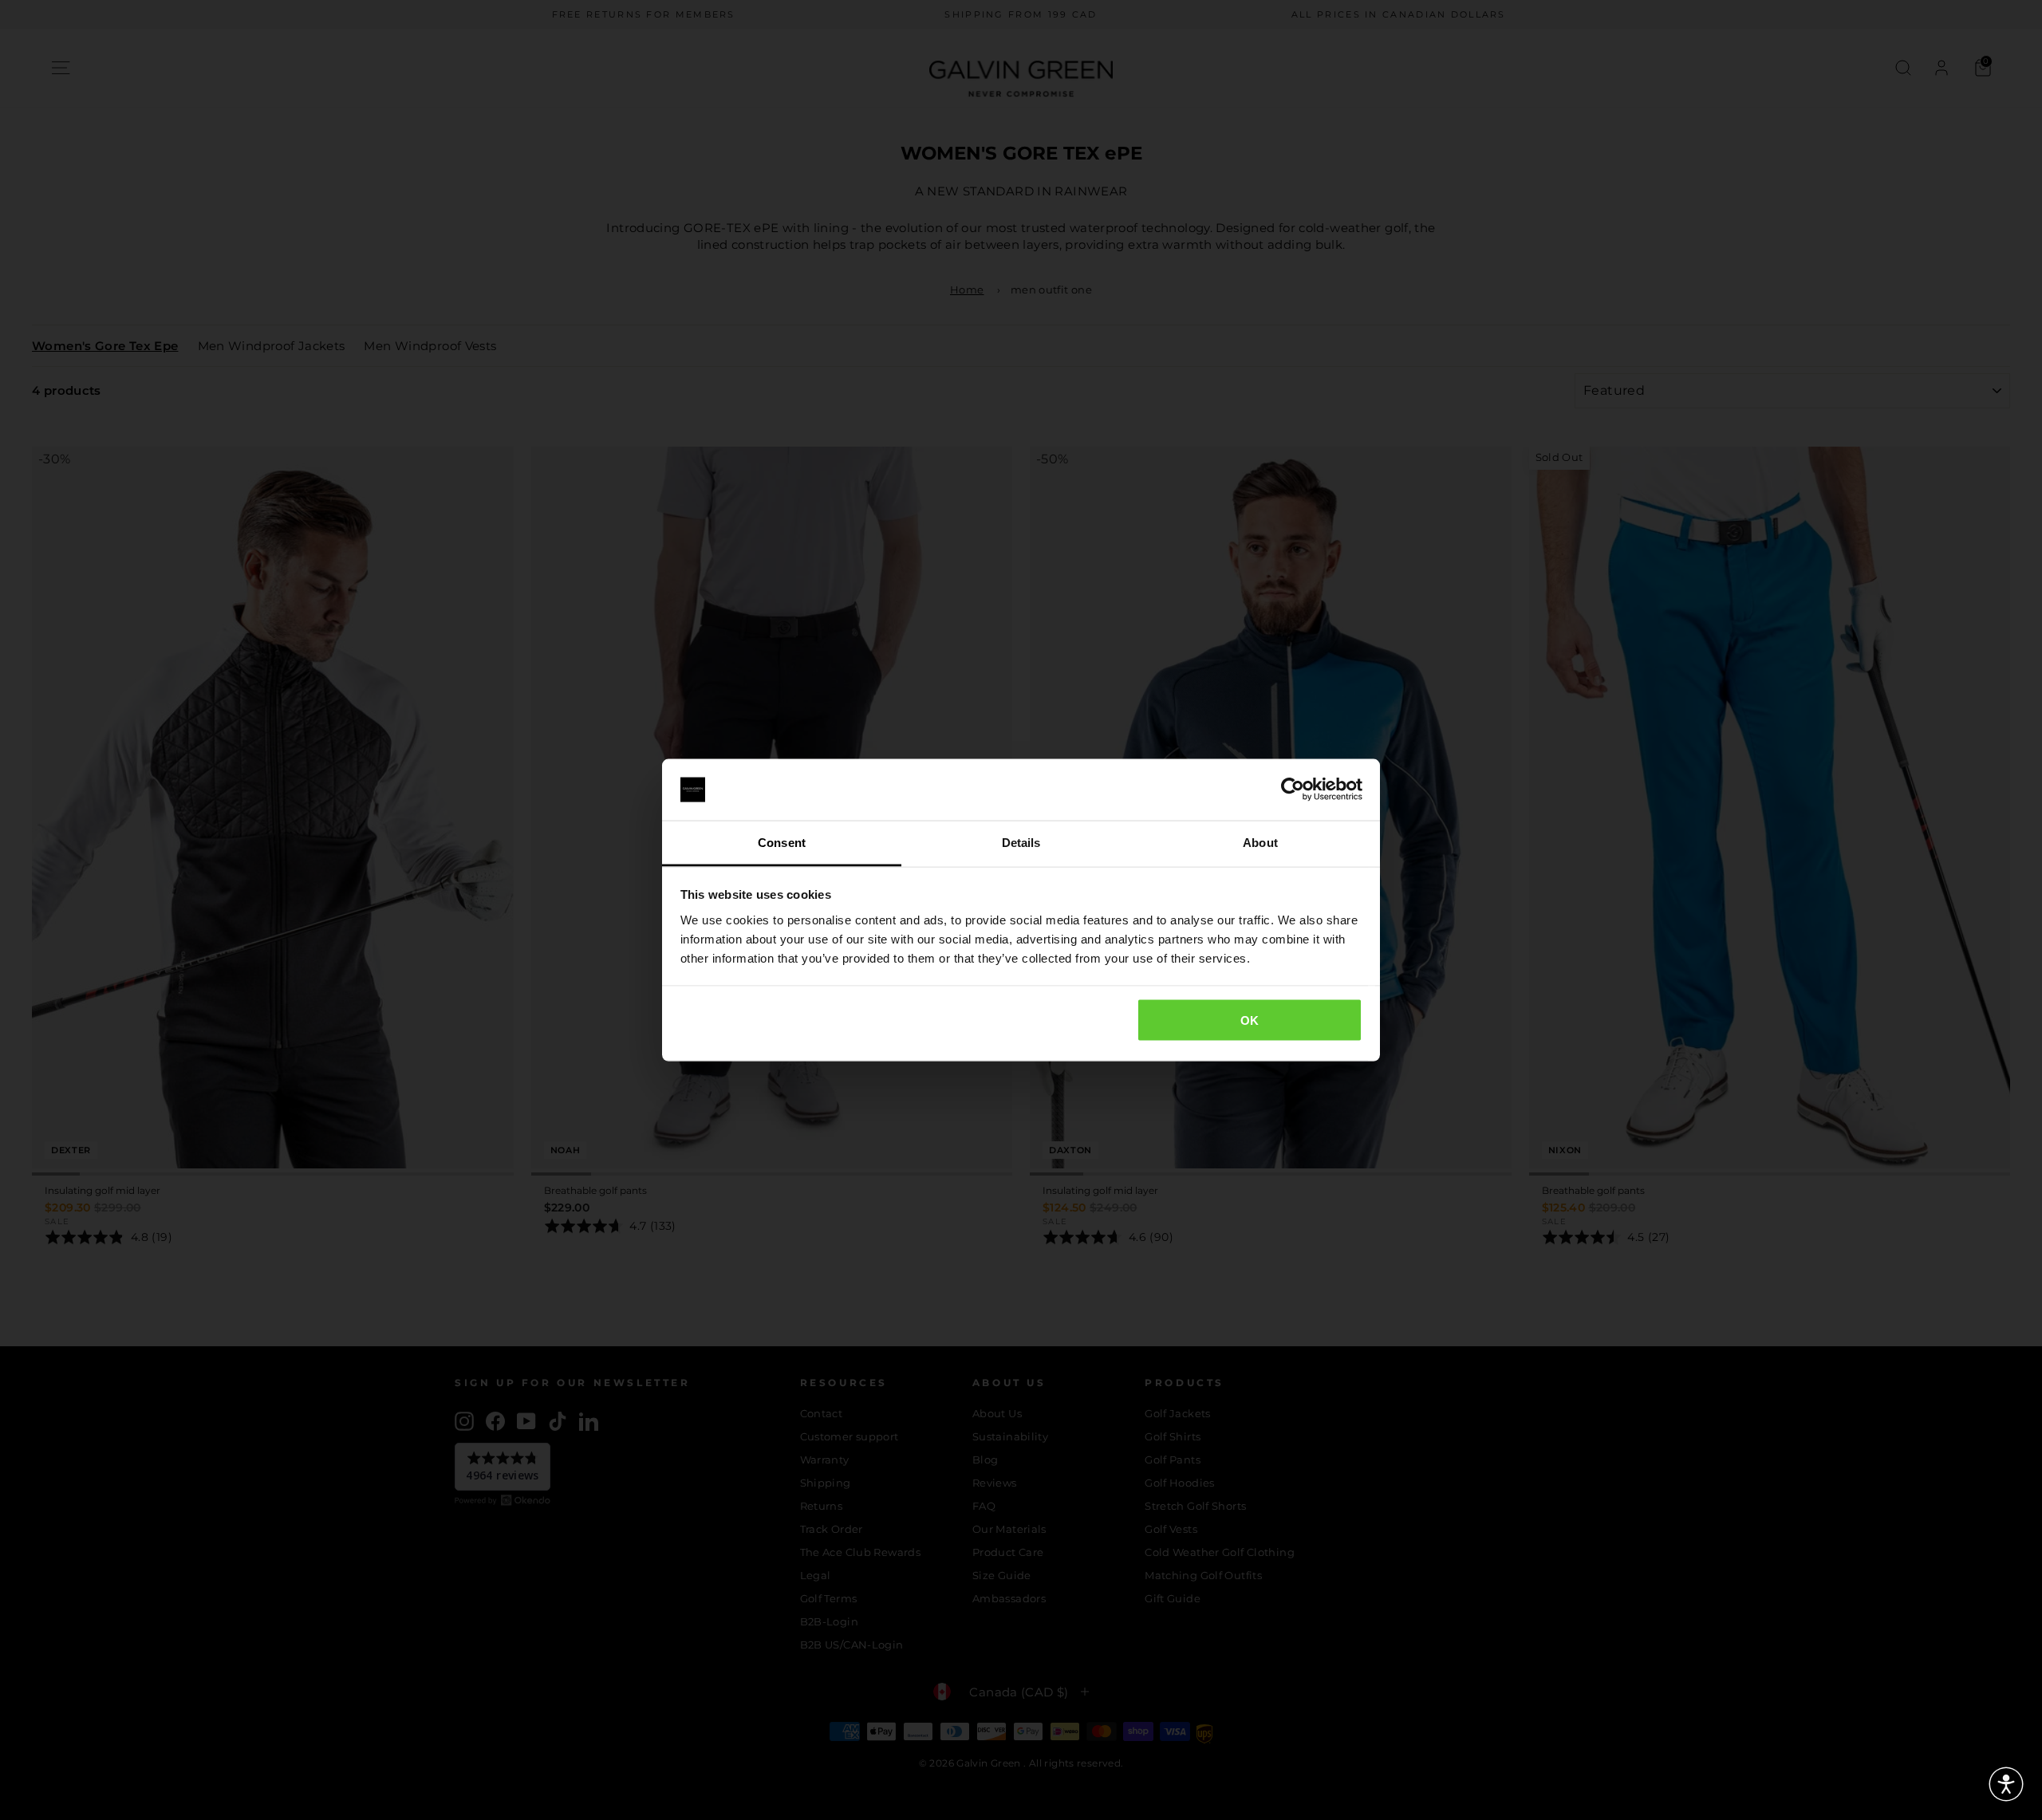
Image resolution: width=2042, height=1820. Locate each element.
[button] (2006, 1784)
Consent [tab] (782, 842)
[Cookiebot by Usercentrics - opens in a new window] (1293, 790)
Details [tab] (1021, 842)
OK (1250, 1020)
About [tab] (1260, 842)
